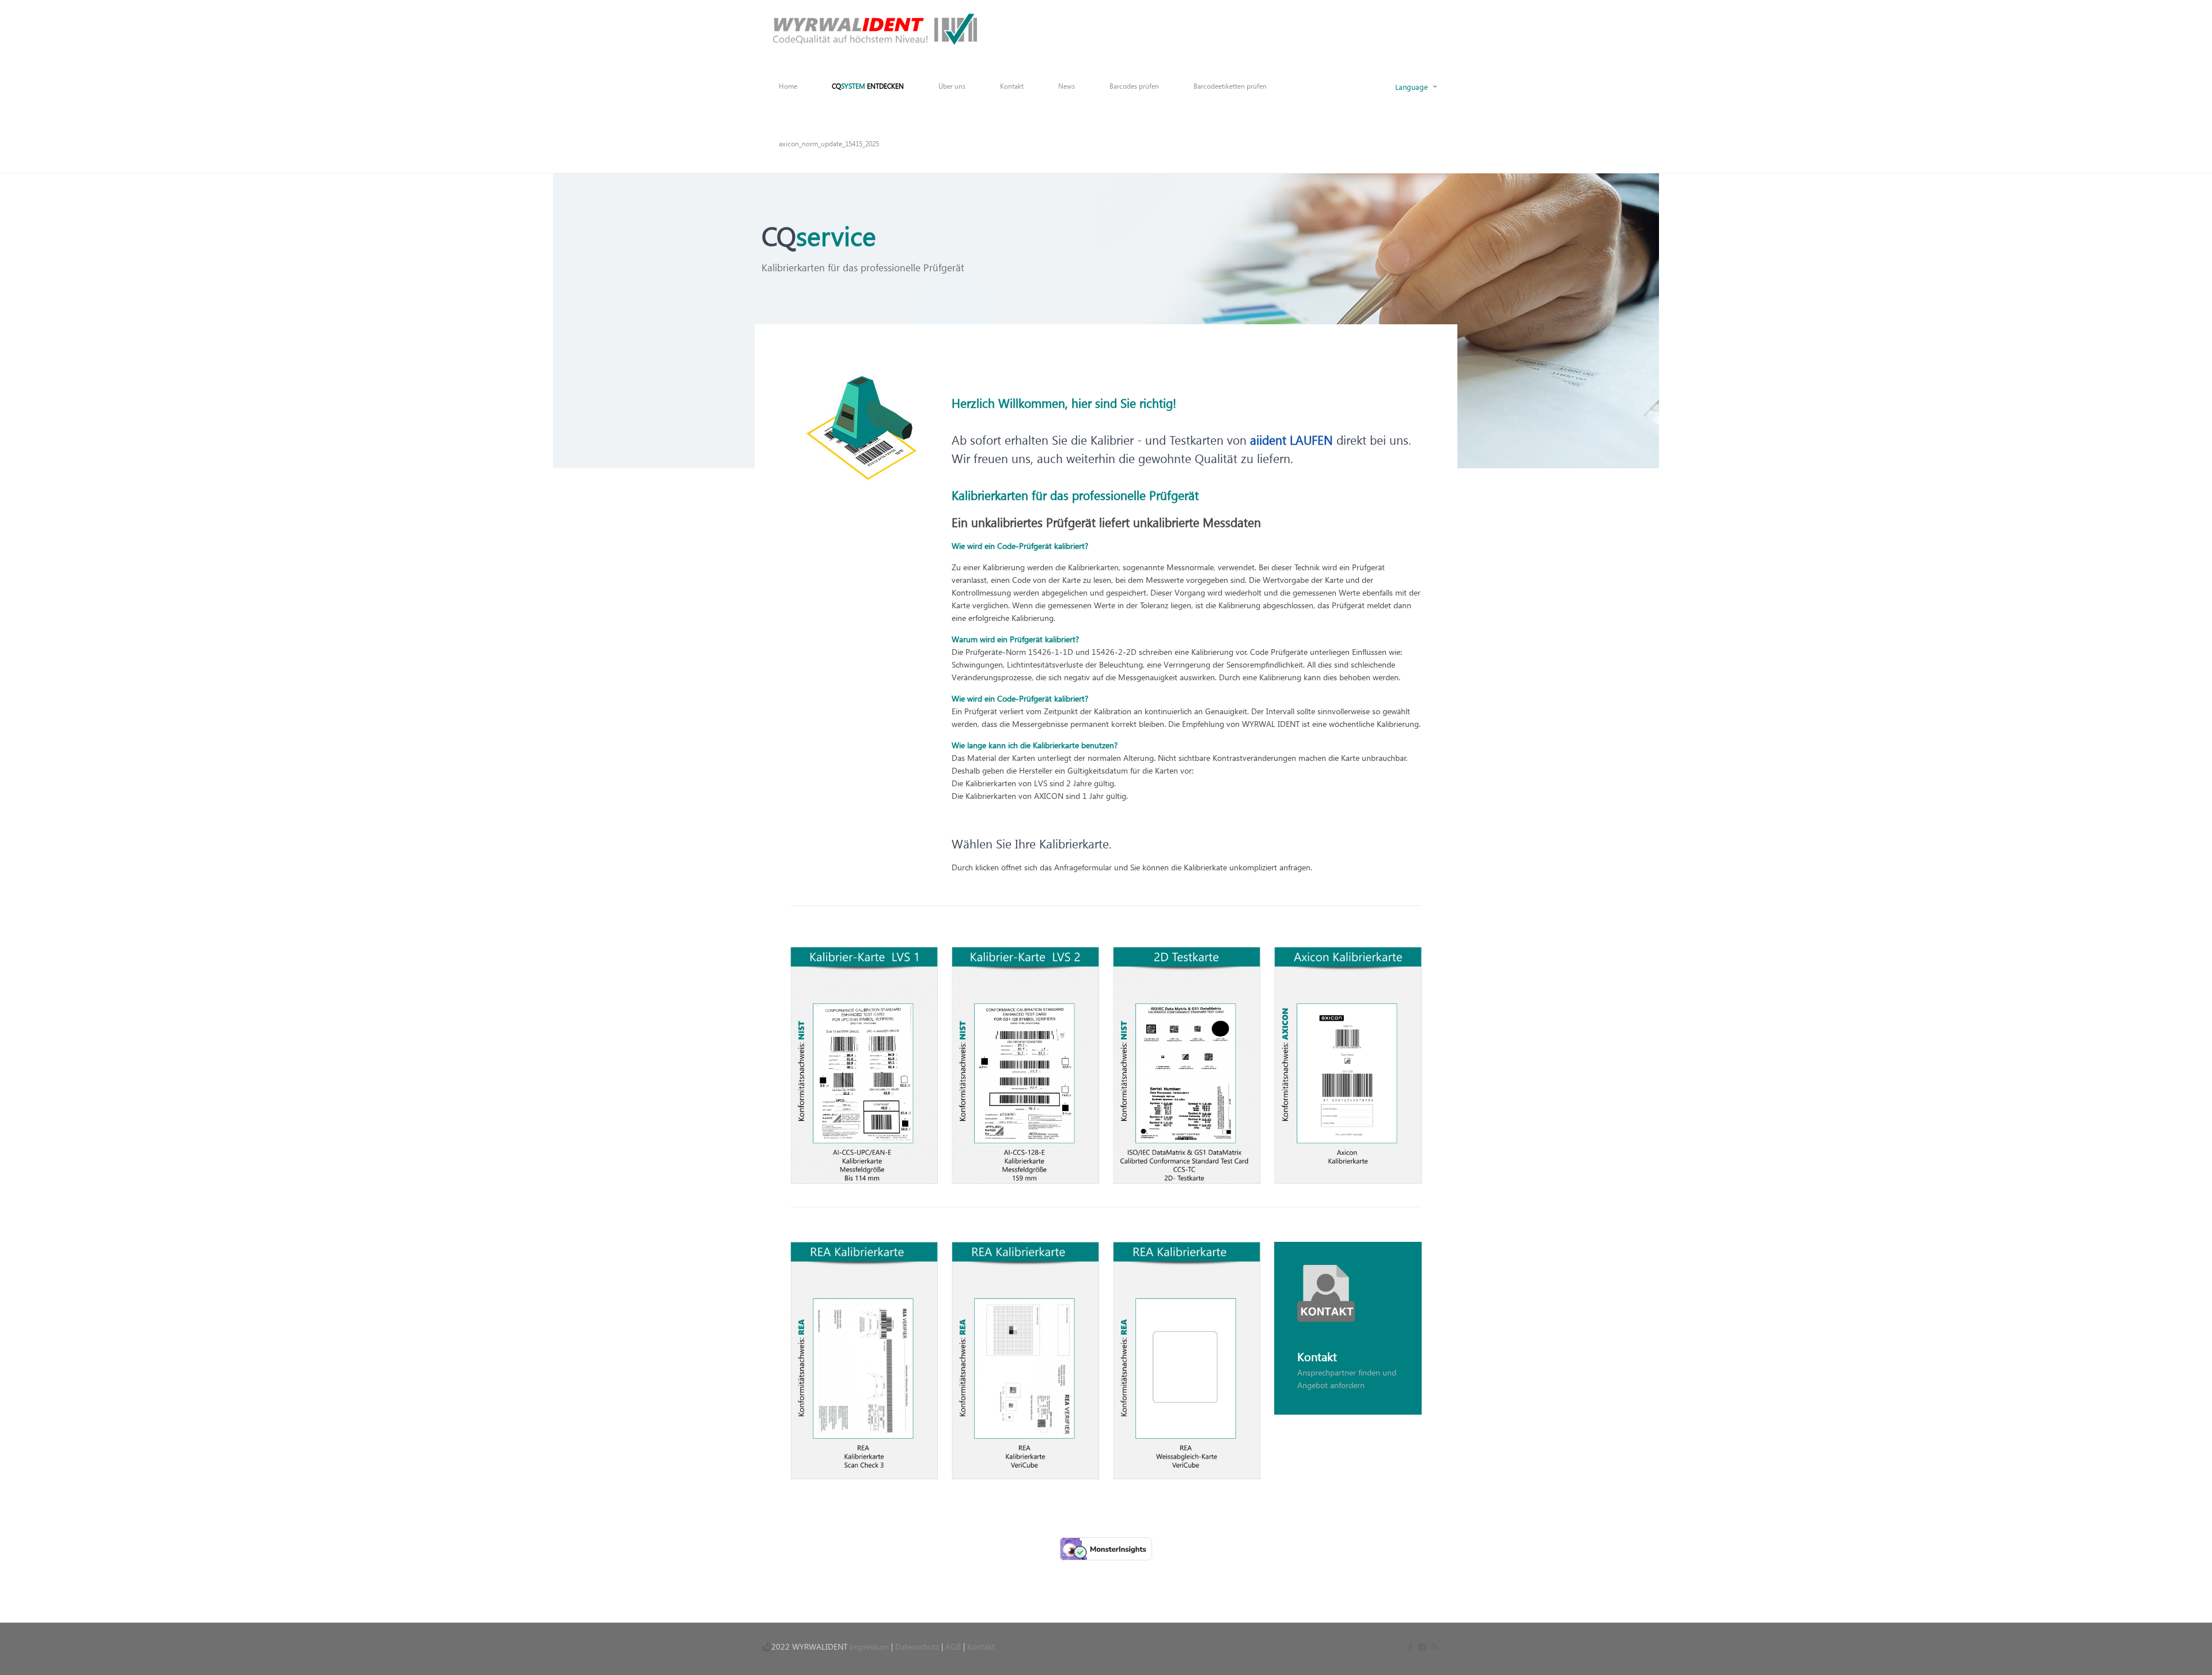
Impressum (869, 1646)
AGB (953, 1646)
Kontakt (981, 1646)
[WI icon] (1423, 1646)
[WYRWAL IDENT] (875, 29)
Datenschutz (917, 1646)
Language (1412, 86)
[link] (864, 1065)
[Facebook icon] (1410, 1646)
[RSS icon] (1435, 1646)
